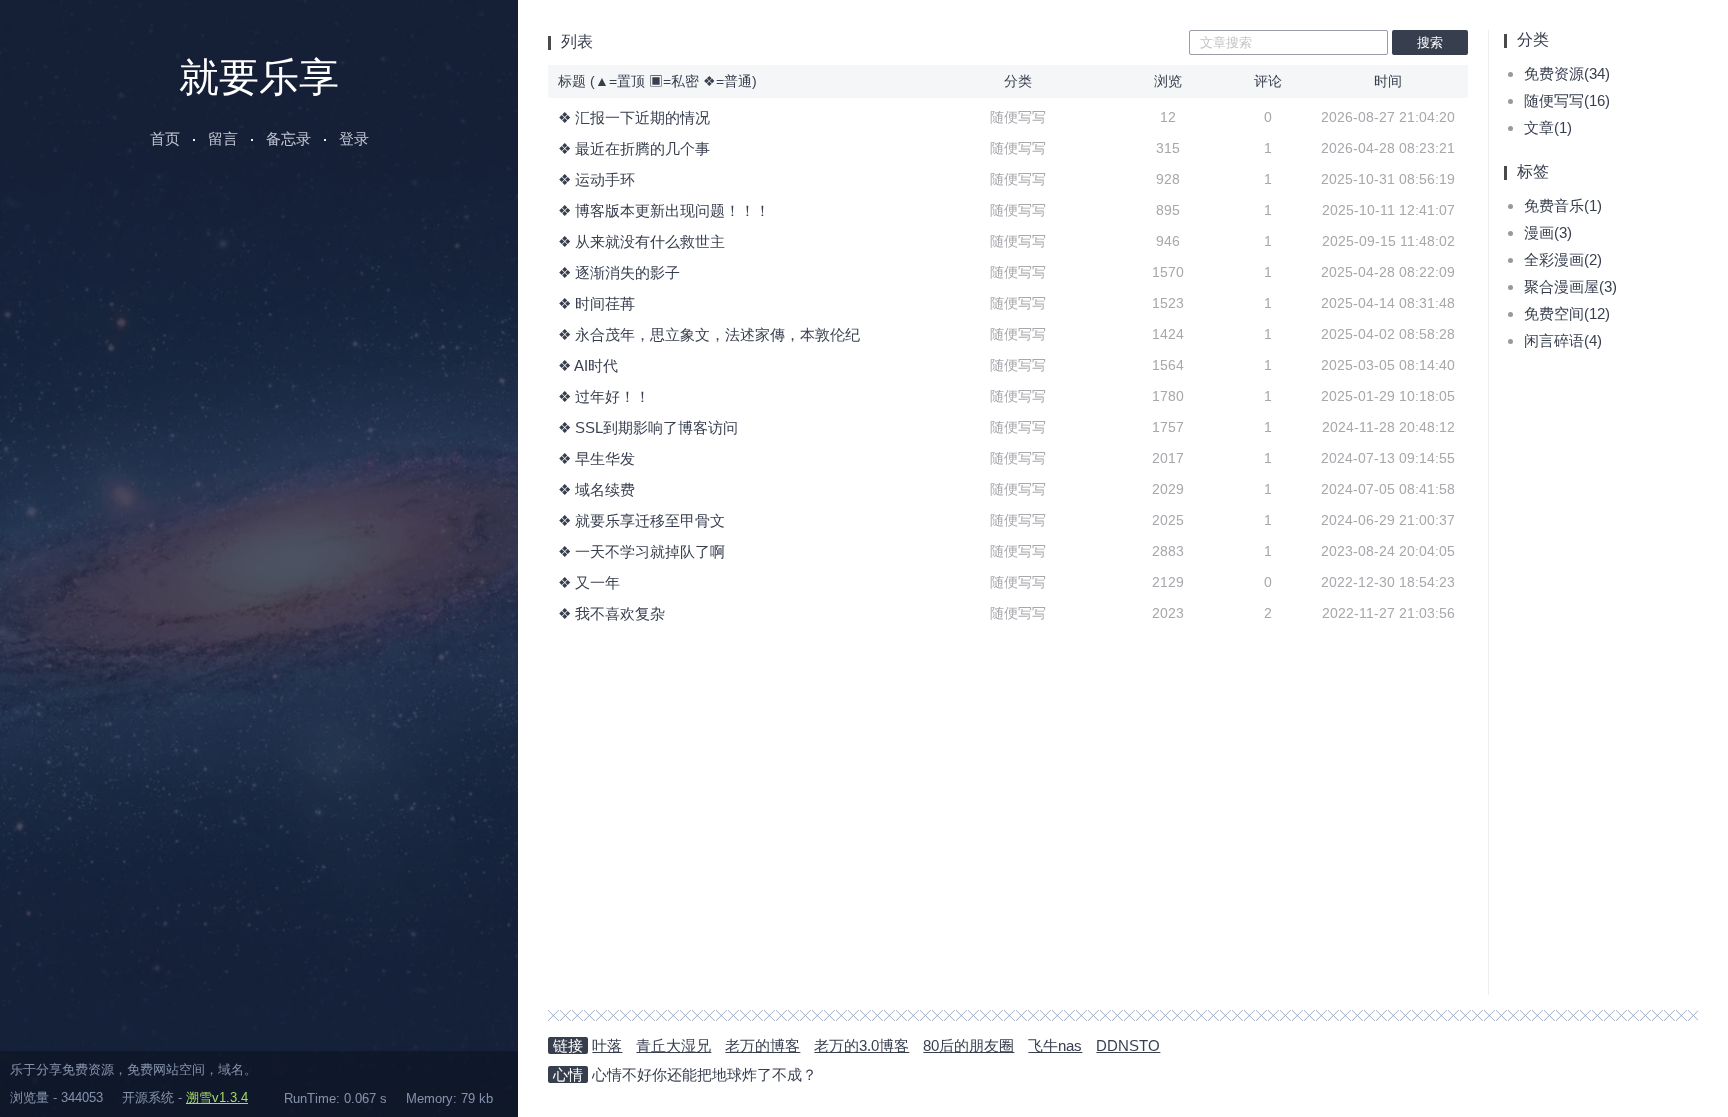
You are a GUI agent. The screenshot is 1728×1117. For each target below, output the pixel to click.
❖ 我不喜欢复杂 (611, 613)
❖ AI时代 (588, 365)
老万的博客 (762, 1045)
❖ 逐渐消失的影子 (619, 272)
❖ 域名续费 (596, 489)
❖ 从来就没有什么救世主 (641, 241)
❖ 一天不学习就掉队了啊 (641, 551)
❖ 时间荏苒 (596, 303)
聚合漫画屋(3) (1570, 286)
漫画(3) (1548, 232)
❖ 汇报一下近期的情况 (634, 117)
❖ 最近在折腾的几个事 (634, 148)
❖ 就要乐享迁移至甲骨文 (641, 520)
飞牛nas (1055, 1045)
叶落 (607, 1045)
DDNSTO (1128, 1045)
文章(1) (1548, 127)
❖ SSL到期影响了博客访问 (648, 427)
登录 (354, 138)
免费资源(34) (1567, 73)
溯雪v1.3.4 (217, 1097)
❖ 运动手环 (596, 179)
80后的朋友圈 (968, 1045)
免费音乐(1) (1563, 205)
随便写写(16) (1567, 100)
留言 (223, 138)
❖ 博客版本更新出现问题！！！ (664, 210)
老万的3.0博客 (861, 1045)
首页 (165, 138)
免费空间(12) (1567, 313)
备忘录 (288, 138)
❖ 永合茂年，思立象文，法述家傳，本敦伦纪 (709, 334)
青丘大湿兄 (673, 1045)
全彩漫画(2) (1563, 259)
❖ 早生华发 (596, 458)
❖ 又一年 (589, 582)
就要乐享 (259, 77)
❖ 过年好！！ (604, 396)
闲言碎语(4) (1563, 340)
